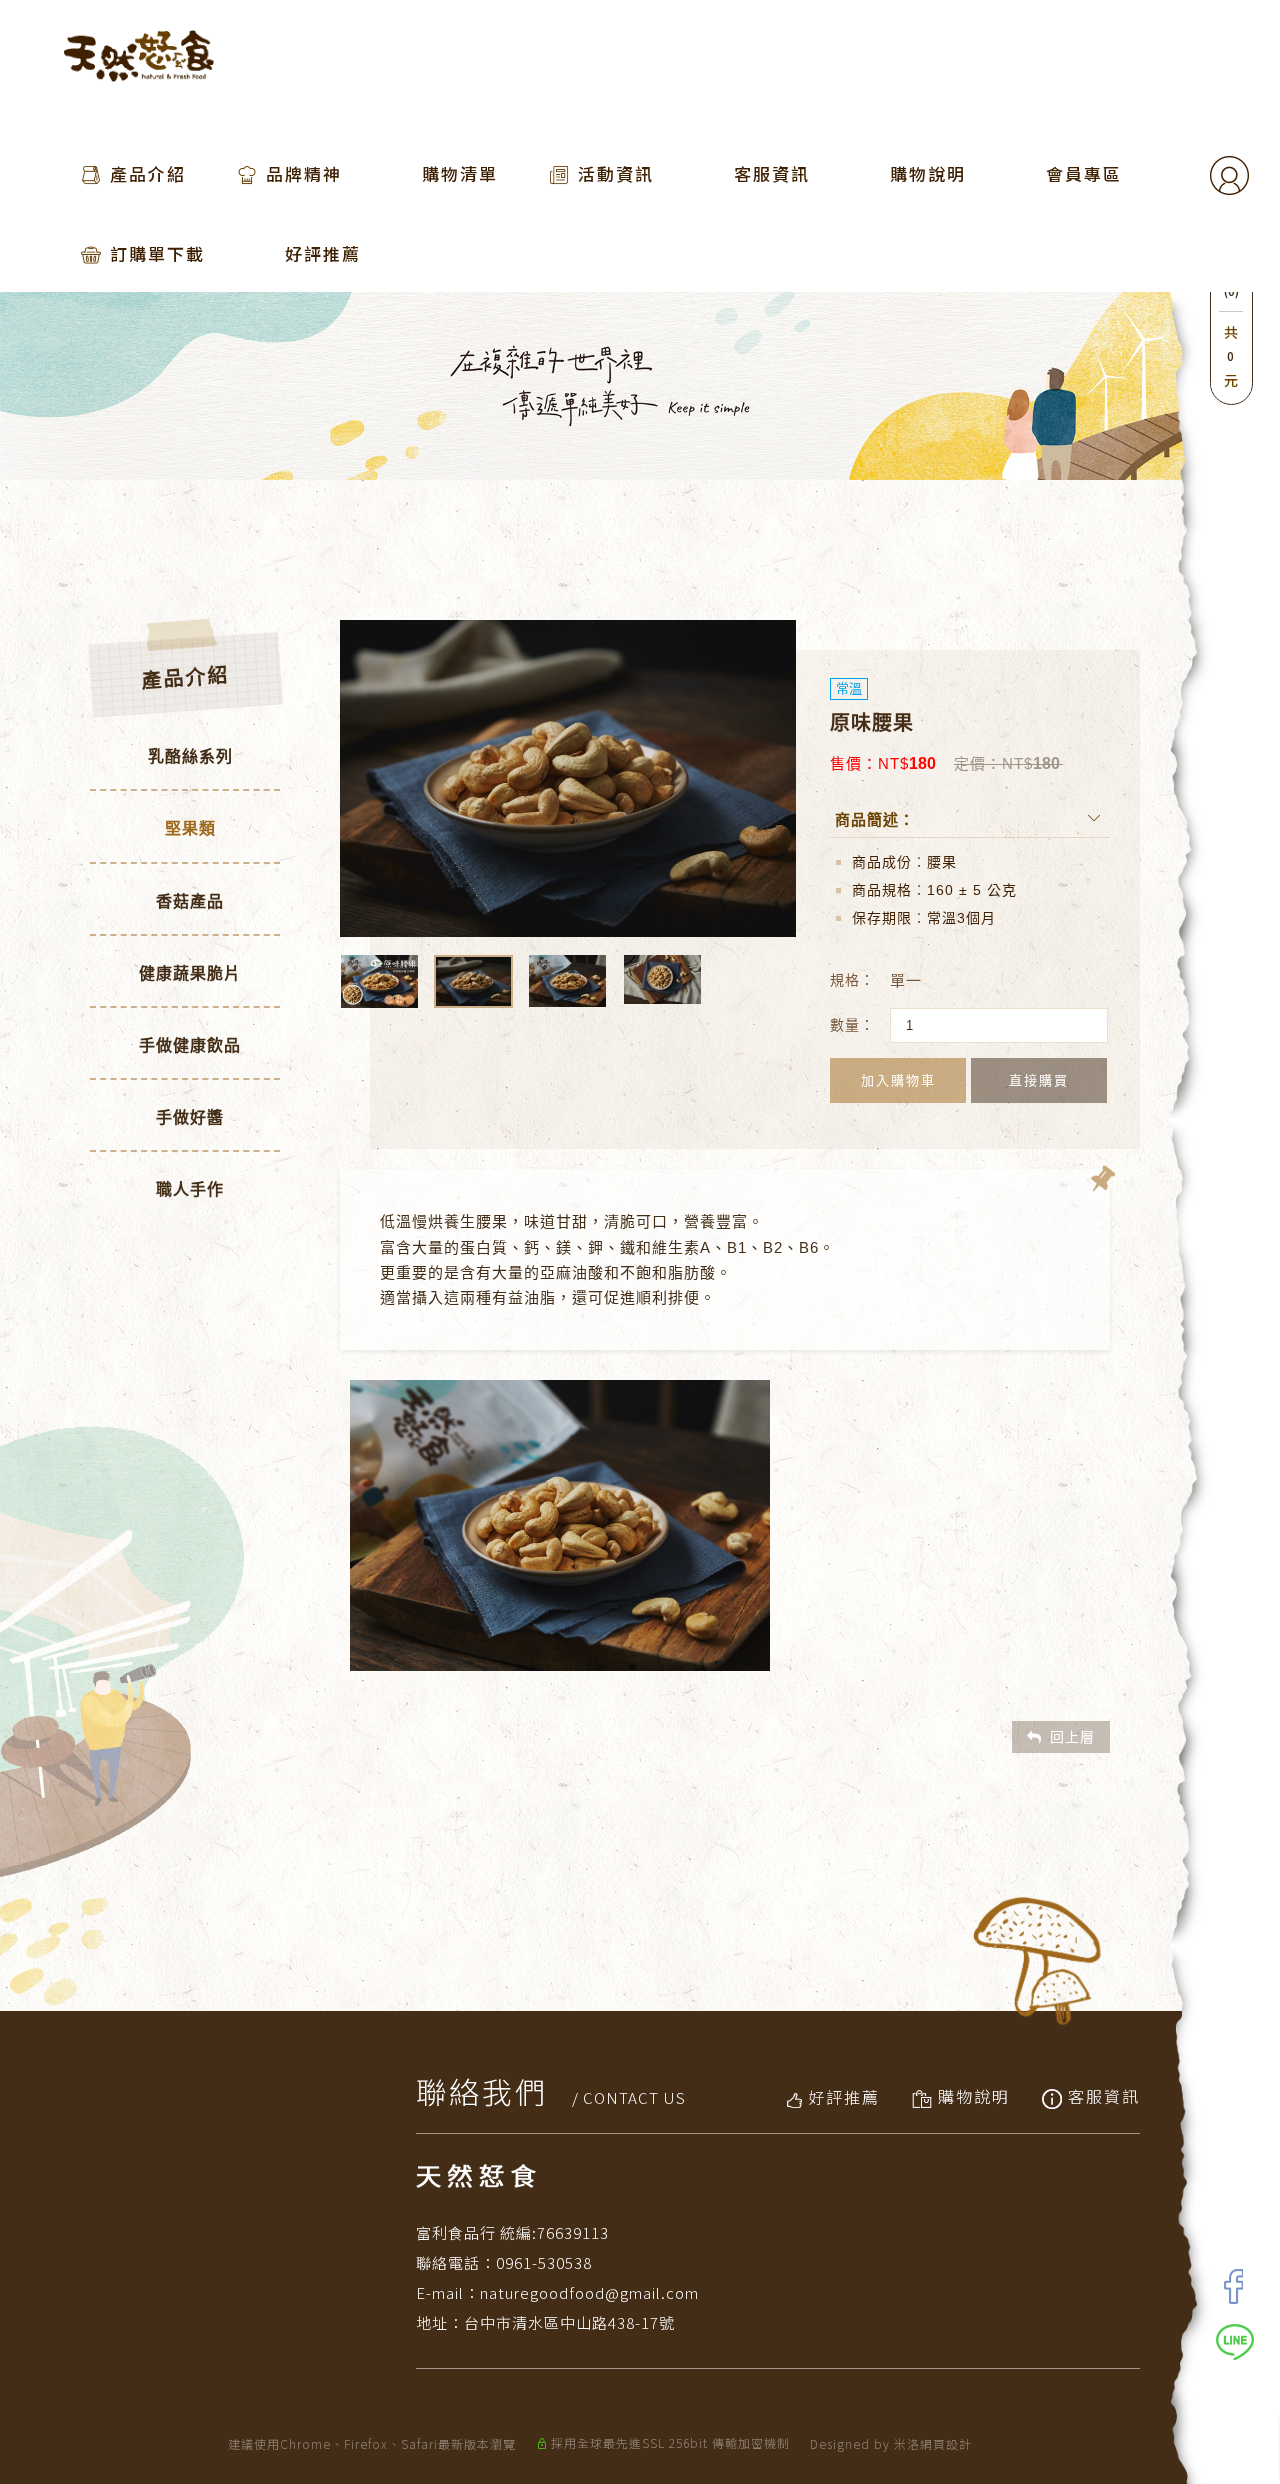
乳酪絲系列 (190, 756)
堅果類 (190, 828)
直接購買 (1039, 1080)
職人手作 (190, 1189)
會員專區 (1084, 173)
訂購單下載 (157, 253)
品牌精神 (304, 173)
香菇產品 (190, 901)
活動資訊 (616, 173)
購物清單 (460, 173)
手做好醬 (190, 1117)
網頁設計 (946, 2443)
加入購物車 (898, 1080)
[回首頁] (139, 56)
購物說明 (928, 173)
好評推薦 (323, 253)
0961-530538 (544, 2262)
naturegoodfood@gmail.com (589, 2292)
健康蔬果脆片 (190, 973)
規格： (852, 980)
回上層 (1072, 1737)
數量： (852, 1025)
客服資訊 (772, 173)
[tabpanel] (600, 386)
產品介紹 (148, 173)
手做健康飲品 (190, 1045)
